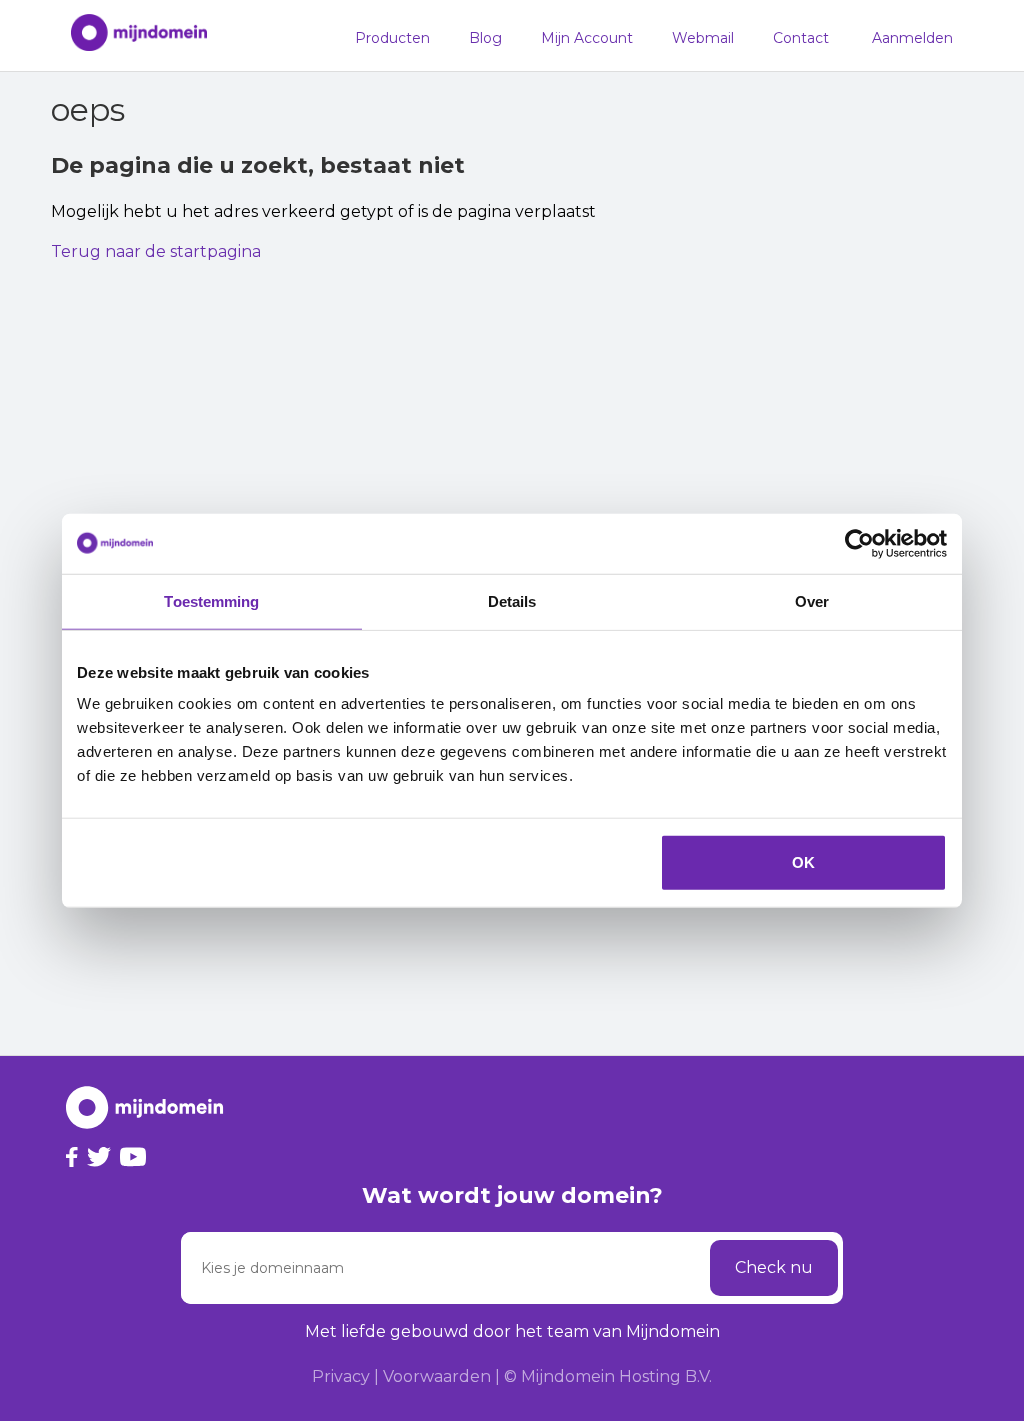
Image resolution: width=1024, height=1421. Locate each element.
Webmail (703, 38)
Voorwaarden (437, 1376)
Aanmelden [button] (912, 38)
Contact (801, 38)
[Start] (129, 36)
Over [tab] (812, 600)
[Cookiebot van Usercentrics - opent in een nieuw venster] (859, 543)
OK (803, 862)
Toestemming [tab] (211, 600)
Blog (485, 38)
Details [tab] (512, 600)
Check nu (774, 1267)
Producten (392, 38)
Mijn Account (587, 38)
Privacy (341, 1376)
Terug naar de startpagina (156, 251)
